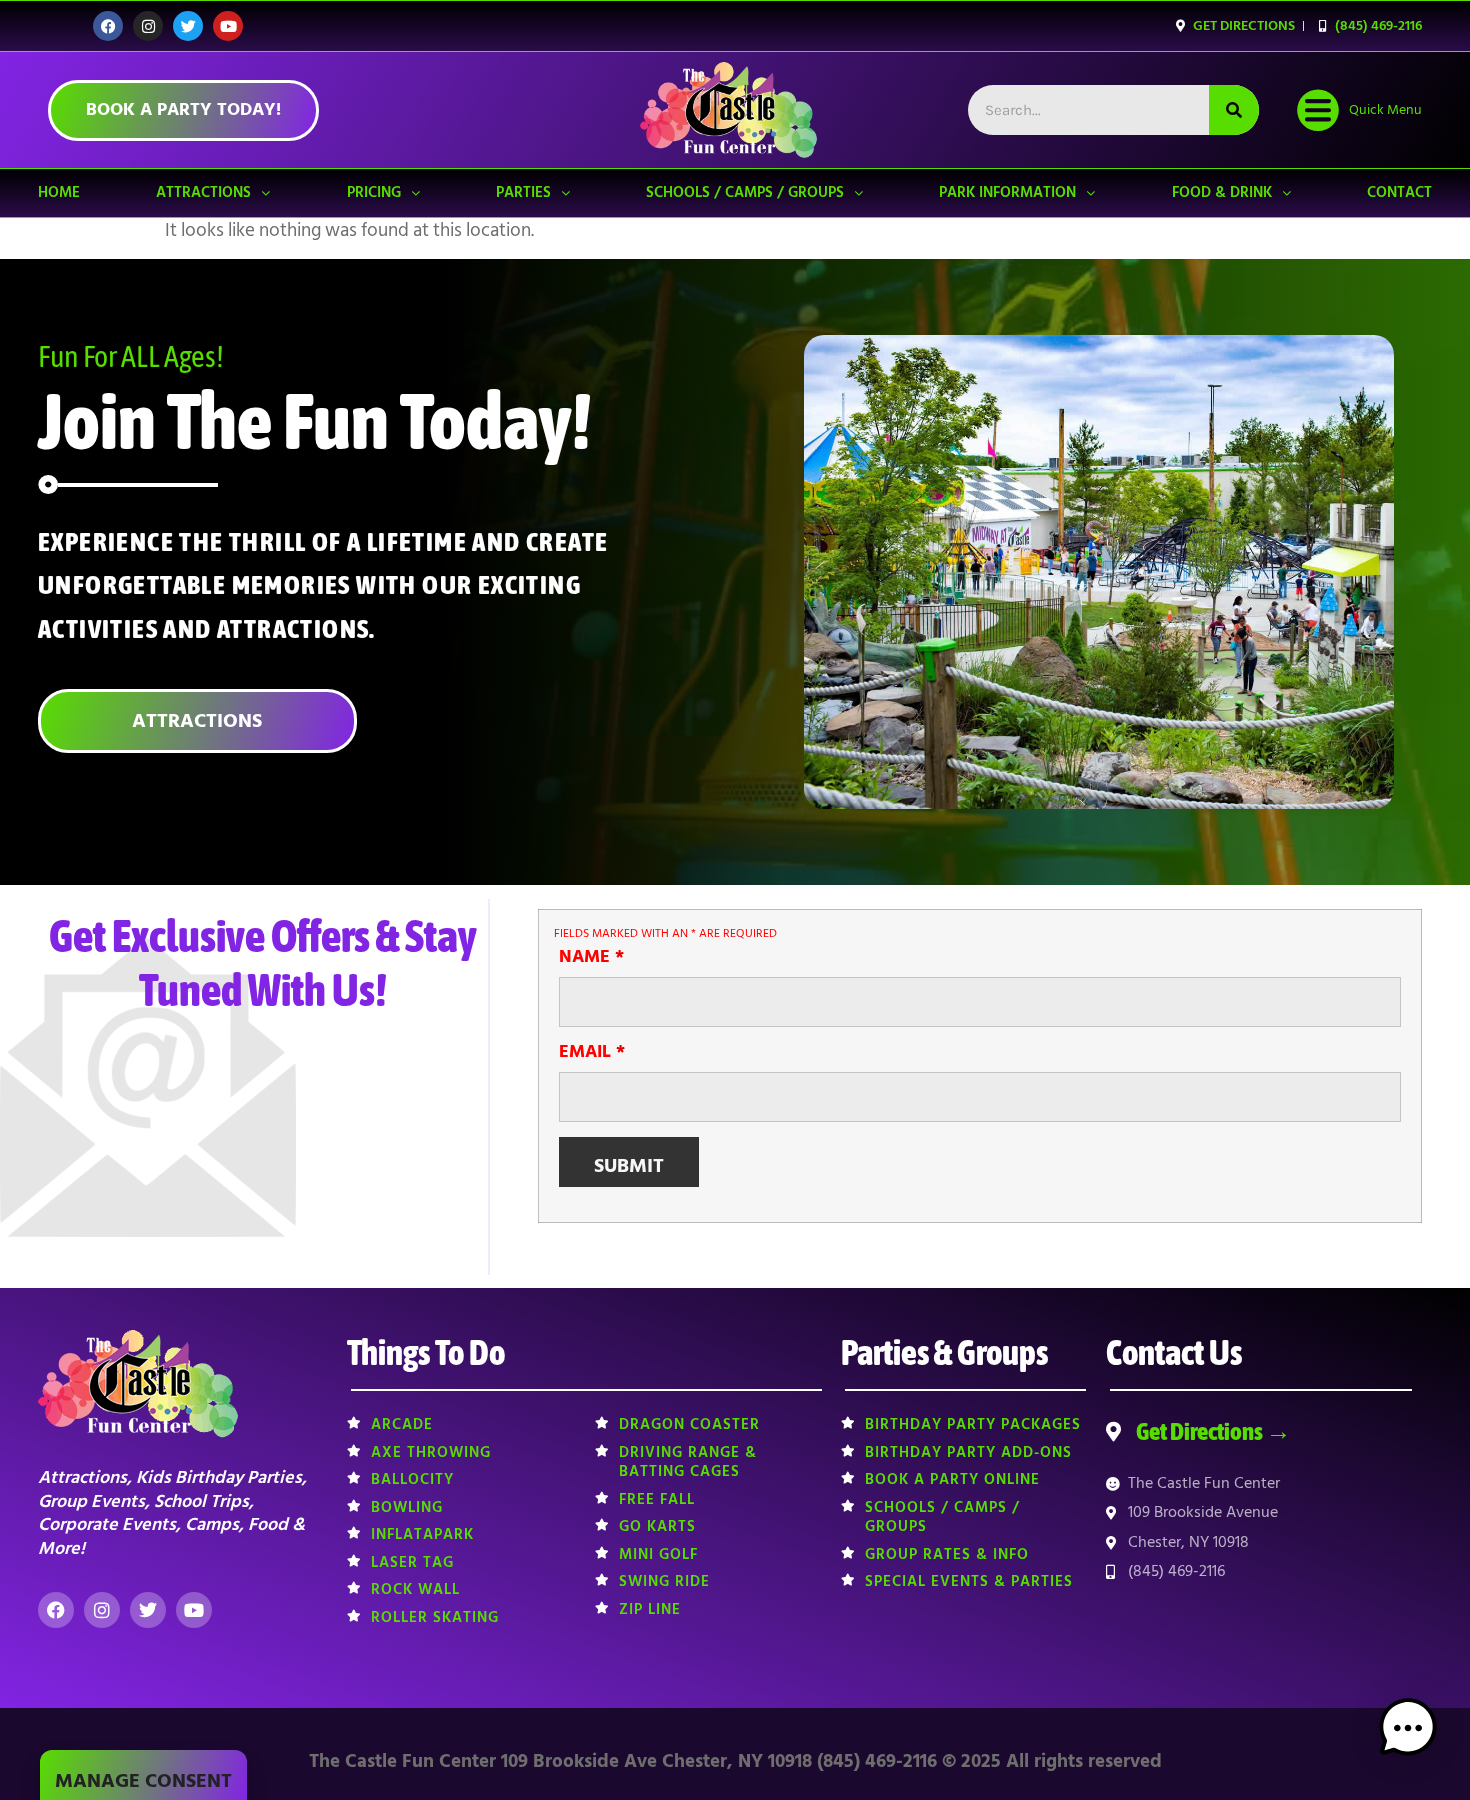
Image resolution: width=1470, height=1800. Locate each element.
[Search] (1234, 110)
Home (59, 192)
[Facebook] (108, 26)
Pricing (374, 192)
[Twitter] (188, 26)
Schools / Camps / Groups (745, 192)
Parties (523, 192)
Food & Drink (1222, 192)
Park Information (1007, 192)
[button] (1408, 1733)
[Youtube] (228, 26)
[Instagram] (148, 26)
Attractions (203, 192)
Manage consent (143, 1781)
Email (592, 1052)
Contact (1399, 192)
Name (591, 957)
